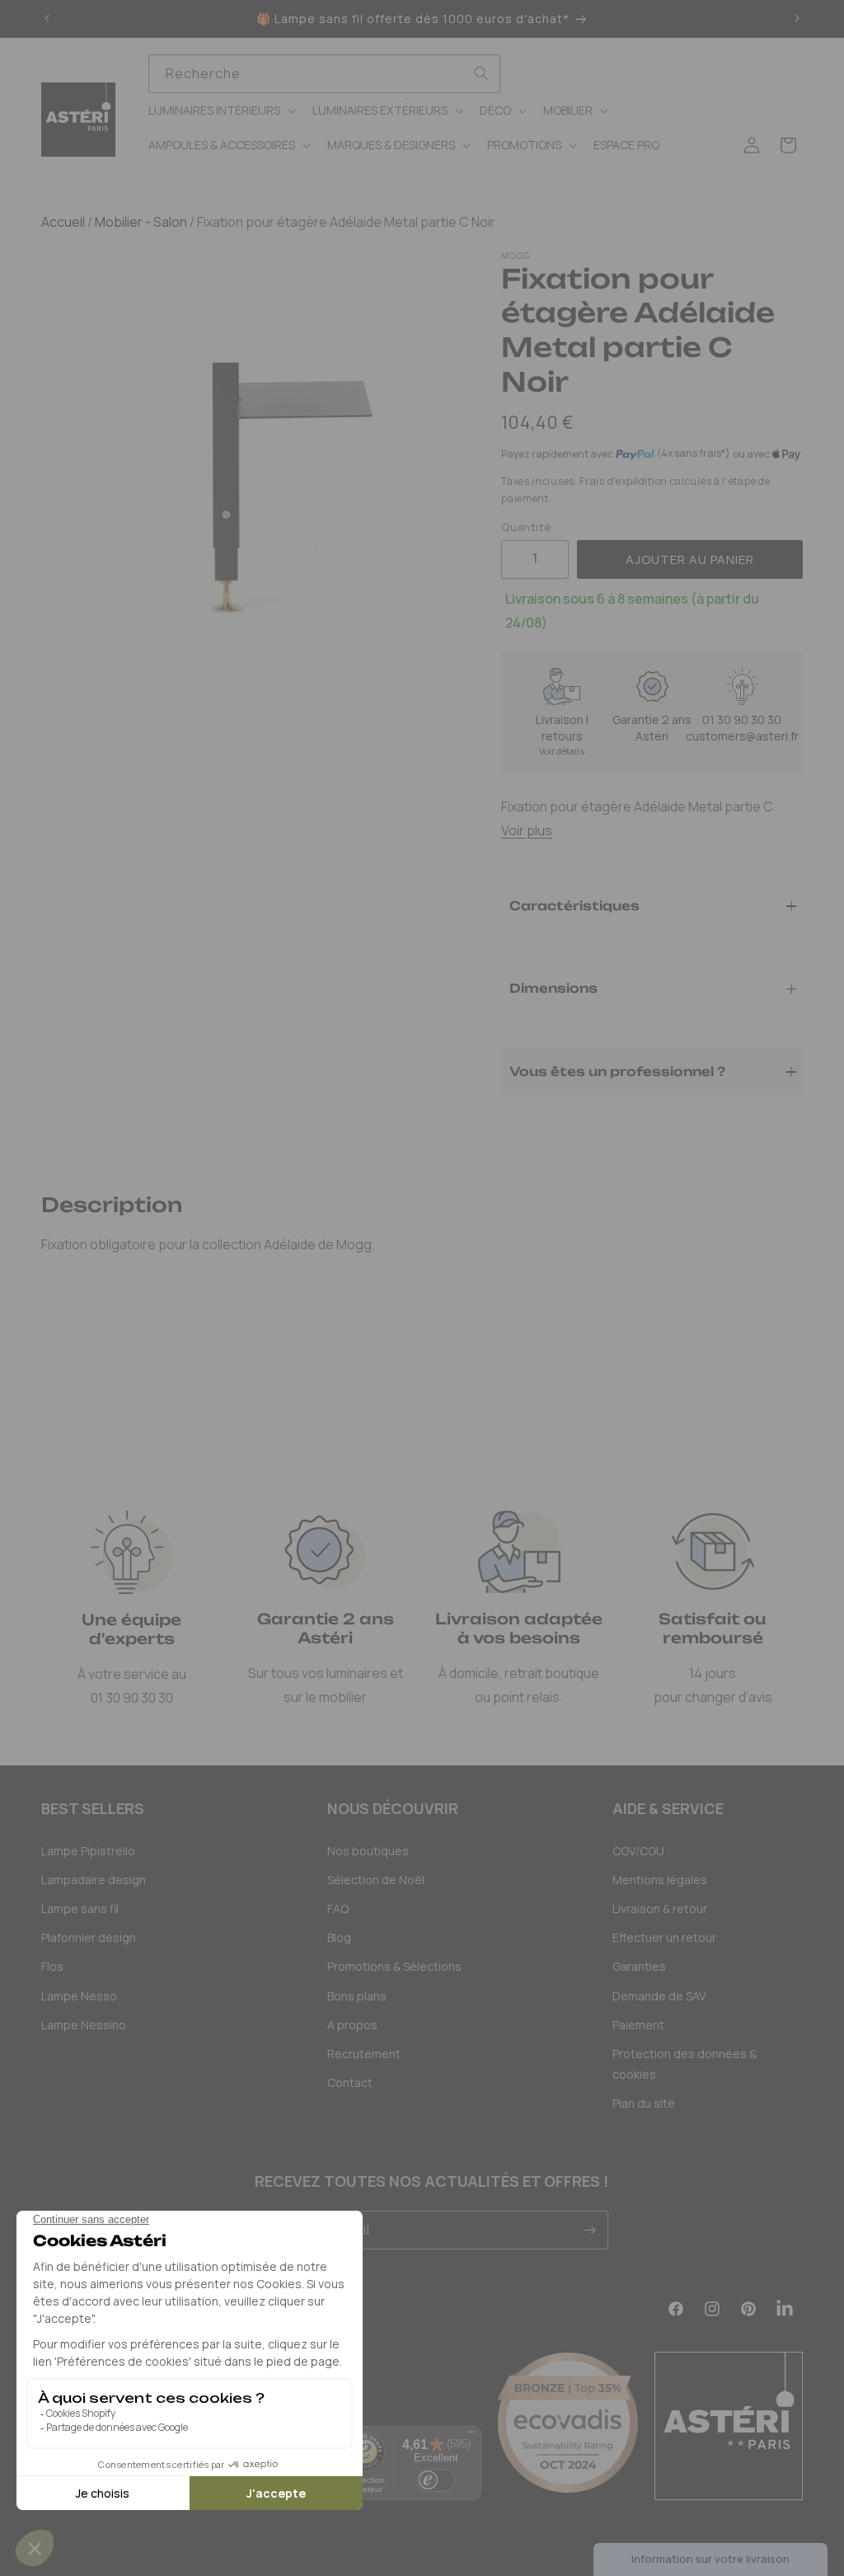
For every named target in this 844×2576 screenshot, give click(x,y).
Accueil (63, 222)
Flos (52, 1966)
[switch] (436, 2480)
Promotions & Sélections (394, 1966)
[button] (220, 110)
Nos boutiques (368, 1851)
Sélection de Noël (376, 1880)
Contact (350, 2082)
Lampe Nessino (84, 2025)
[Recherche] (481, 73)
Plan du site (644, 2103)
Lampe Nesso (79, 1996)
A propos (352, 2025)
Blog (339, 1937)
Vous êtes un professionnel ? (617, 1071)
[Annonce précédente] (47, 19)
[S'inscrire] (589, 2230)
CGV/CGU (638, 1851)
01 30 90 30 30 (742, 719)
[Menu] (471, 2436)
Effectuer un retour (664, 1937)
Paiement (638, 2025)
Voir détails (562, 751)
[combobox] (324, 74)
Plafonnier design (89, 1937)
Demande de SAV (659, 1996)
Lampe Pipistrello (88, 1851)
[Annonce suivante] (797, 19)
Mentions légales (660, 1880)
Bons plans (357, 1996)
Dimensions (553, 987)
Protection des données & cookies (685, 2064)
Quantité (526, 527)
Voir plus (527, 830)
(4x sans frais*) (694, 454)
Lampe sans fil (80, 1908)
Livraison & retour (660, 1908)
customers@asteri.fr (742, 736)
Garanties (639, 1966)
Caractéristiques (574, 905)
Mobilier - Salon (140, 222)
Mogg (516, 256)
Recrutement (364, 2054)
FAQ (338, 1908)
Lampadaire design (94, 1880)
